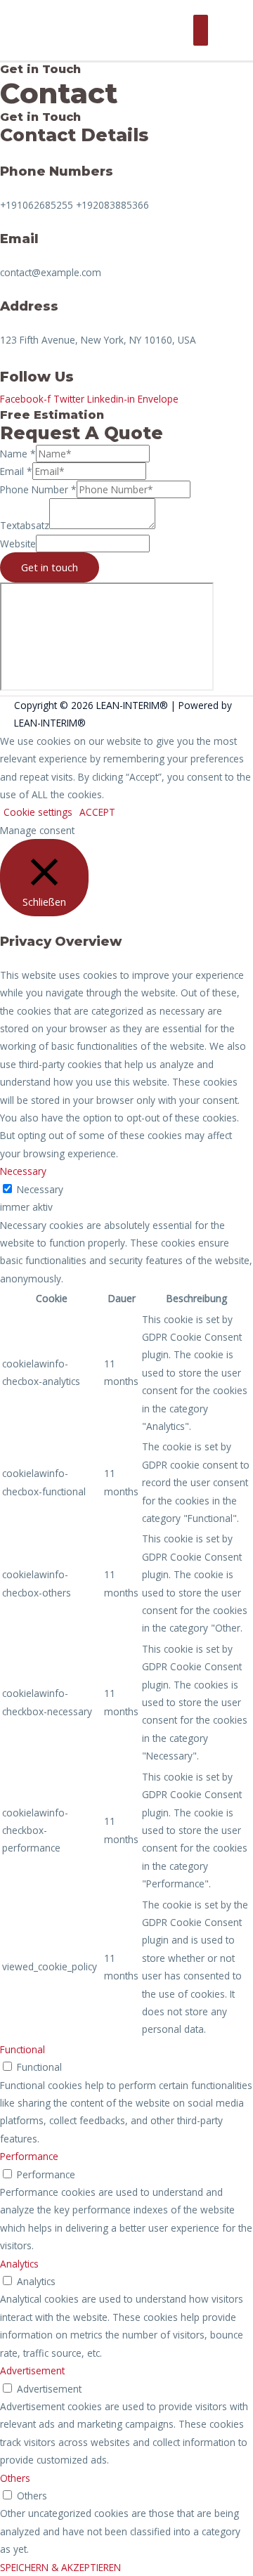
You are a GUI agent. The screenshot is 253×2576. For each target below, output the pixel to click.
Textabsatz (25, 525)
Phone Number (38, 489)
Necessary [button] (23, 1171)
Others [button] (15, 2478)
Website (18, 544)
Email (16, 471)
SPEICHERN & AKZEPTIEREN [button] (60, 2567)
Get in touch (50, 567)
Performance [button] (29, 2156)
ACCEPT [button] (97, 812)
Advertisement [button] (32, 2370)
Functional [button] (22, 2049)
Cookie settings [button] (38, 812)
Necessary (40, 1189)
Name (18, 454)
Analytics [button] (19, 2264)
